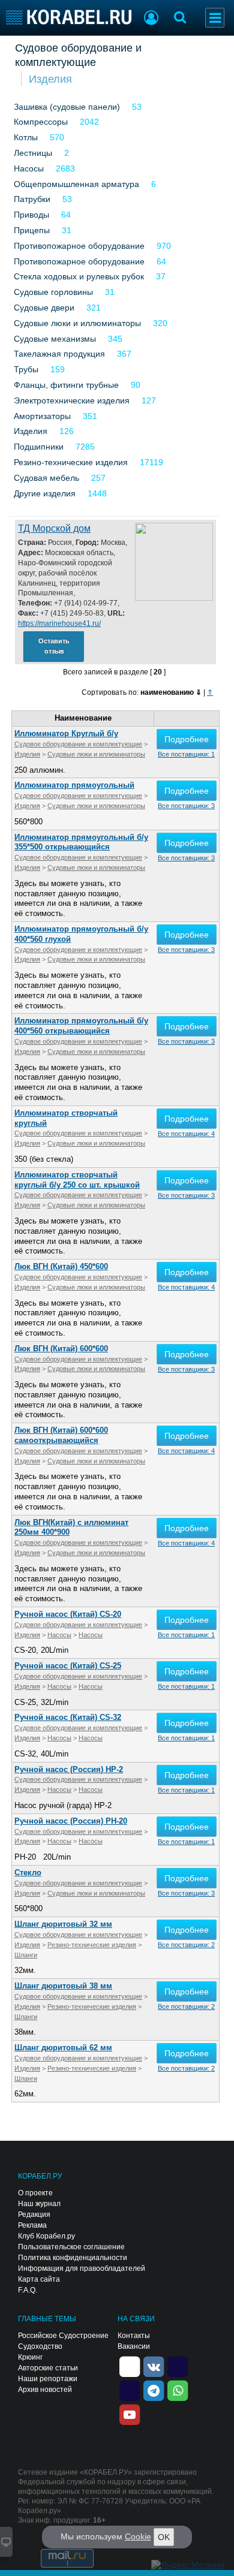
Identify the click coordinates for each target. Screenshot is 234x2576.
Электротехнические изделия (72, 400)
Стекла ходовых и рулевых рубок (79, 276)
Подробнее (187, 739)
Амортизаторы (42, 416)
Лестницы (33, 153)
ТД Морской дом (54, 528)
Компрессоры (41, 122)
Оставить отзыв (54, 646)
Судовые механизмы (55, 339)
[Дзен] (130, 2366)
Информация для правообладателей (82, 2268)
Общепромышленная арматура (76, 184)
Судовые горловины (53, 292)
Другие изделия (45, 493)
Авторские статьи (48, 2368)
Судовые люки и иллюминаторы (77, 323)
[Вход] (151, 19)
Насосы (29, 168)
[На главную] (69, 17)
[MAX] (130, 2390)
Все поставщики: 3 (186, 806)
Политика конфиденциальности (73, 2258)
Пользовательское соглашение (71, 2247)
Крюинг (30, 2357)
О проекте (35, 2193)
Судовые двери (44, 308)
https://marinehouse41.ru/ (59, 623)
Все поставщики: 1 (186, 754)
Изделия (50, 79)
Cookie (138, 2536)
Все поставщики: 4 (186, 1134)
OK (164, 2537)
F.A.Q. (28, 2290)
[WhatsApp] (178, 2390)
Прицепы (32, 230)
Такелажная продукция (59, 354)
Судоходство (40, 2346)
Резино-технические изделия (71, 462)
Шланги (26, 1955)
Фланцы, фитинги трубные (66, 385)
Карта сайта (39, 2279)
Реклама (32, 2225)
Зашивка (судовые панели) (67, 107)
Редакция (34, 2215)
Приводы (31, 215)
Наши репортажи (48, 2379)
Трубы (26, 369)
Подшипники (39, 447)
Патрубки (32, 199)
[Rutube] (178, 2366)
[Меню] (215, 18)
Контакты (134, 2336)
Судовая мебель (46, 478)
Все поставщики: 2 (186, 1945)
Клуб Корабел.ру (46, 2236)
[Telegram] (154, 2390)
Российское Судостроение (63, 2336)
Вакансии (134, 2346)
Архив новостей (45, 2390)
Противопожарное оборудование (79, 246)
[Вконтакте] (154, 2366)
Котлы (26, 137)
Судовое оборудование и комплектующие (78, 55)
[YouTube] (130, 2414)
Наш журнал (39, 2204)
